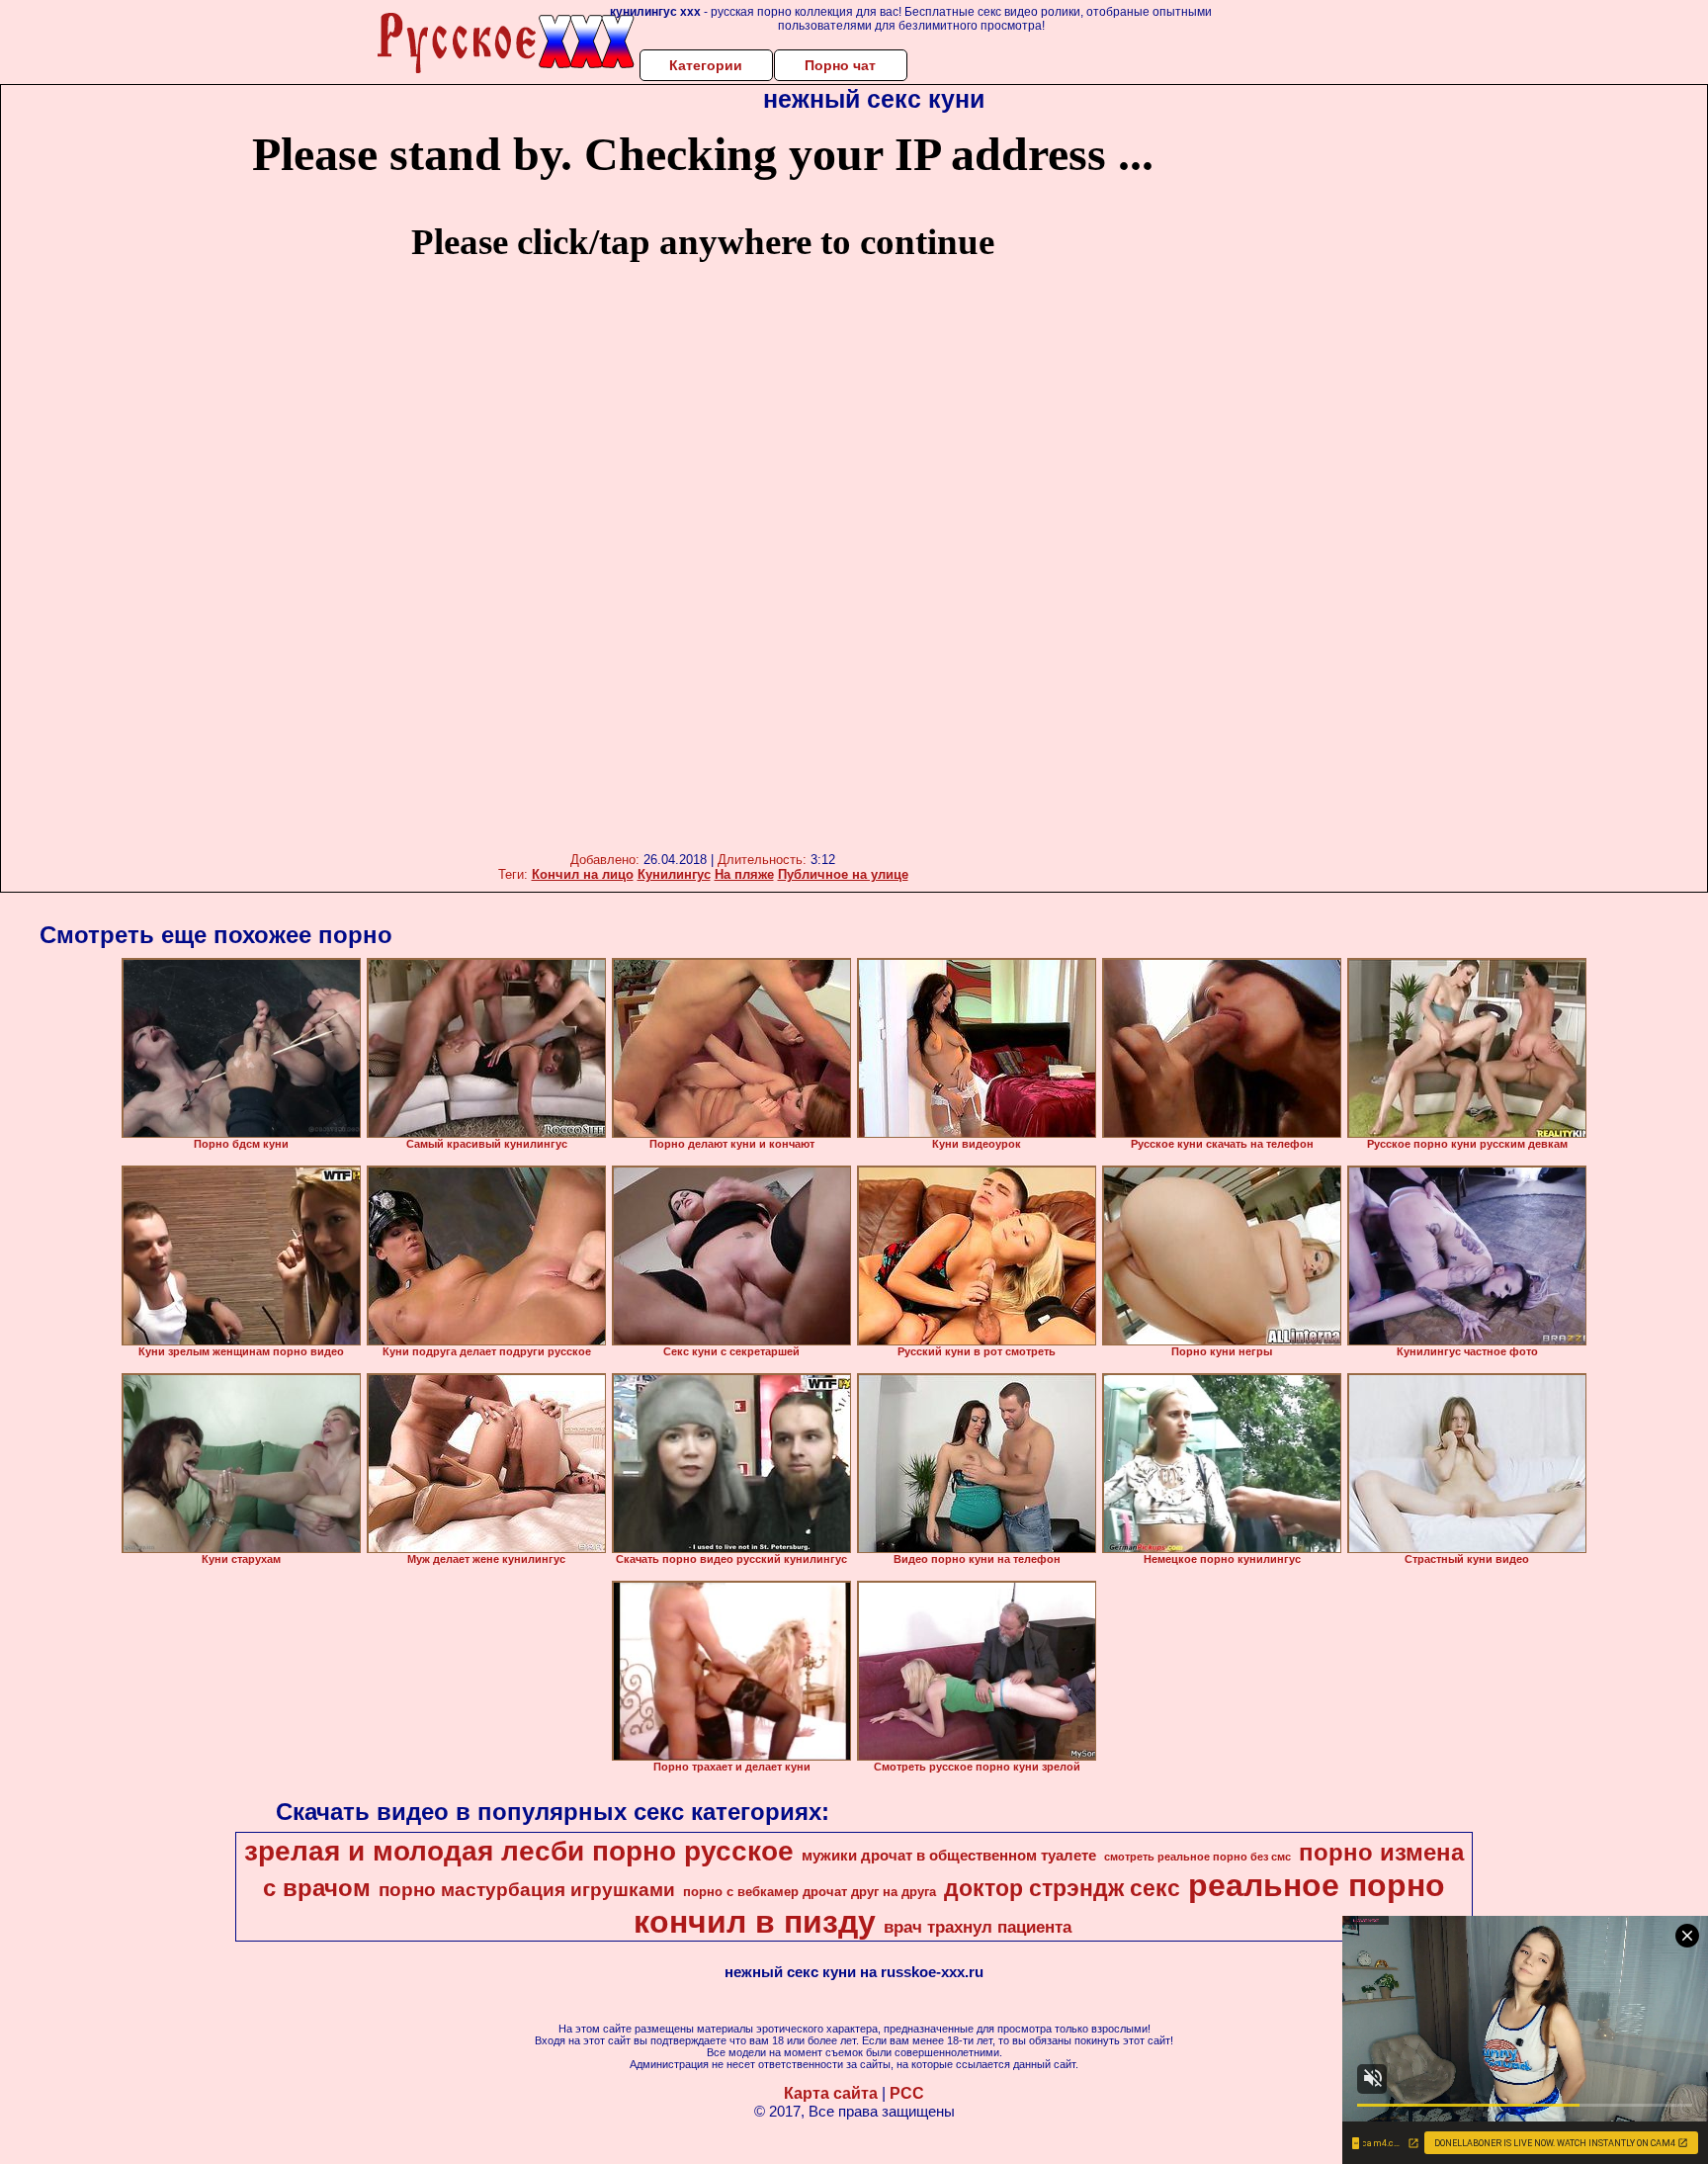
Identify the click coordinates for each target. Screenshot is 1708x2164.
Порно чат (840, 65)
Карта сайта (831, 2093)
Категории (706, 65)
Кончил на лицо (583, 874)
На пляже (744, 874)
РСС (907, 2093)
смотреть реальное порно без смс (1197, 1857)
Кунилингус (674, 874)
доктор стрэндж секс (1062, 1888)
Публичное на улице (843, 874)
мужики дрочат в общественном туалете (949, 1856)
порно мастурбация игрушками (527, 1890)
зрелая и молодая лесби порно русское (519, 1851)
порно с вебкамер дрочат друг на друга (810, 1892)
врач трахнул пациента (978, 1927)
